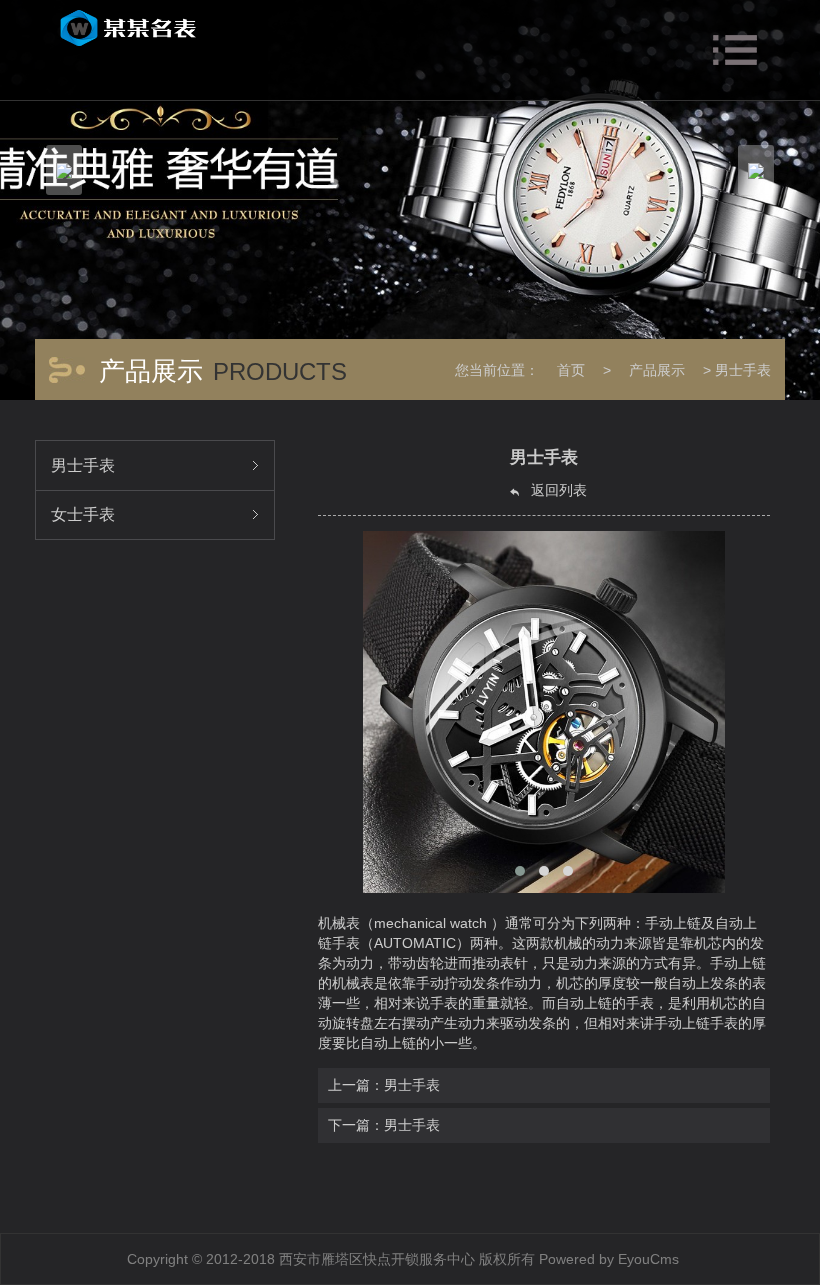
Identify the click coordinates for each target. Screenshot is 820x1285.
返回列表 (557, 490)
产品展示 (657, 370)
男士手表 (743, 370)
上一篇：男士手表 (384, 1085)
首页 (571, 370)
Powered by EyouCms (607, 1259)
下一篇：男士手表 (384, 1125)
